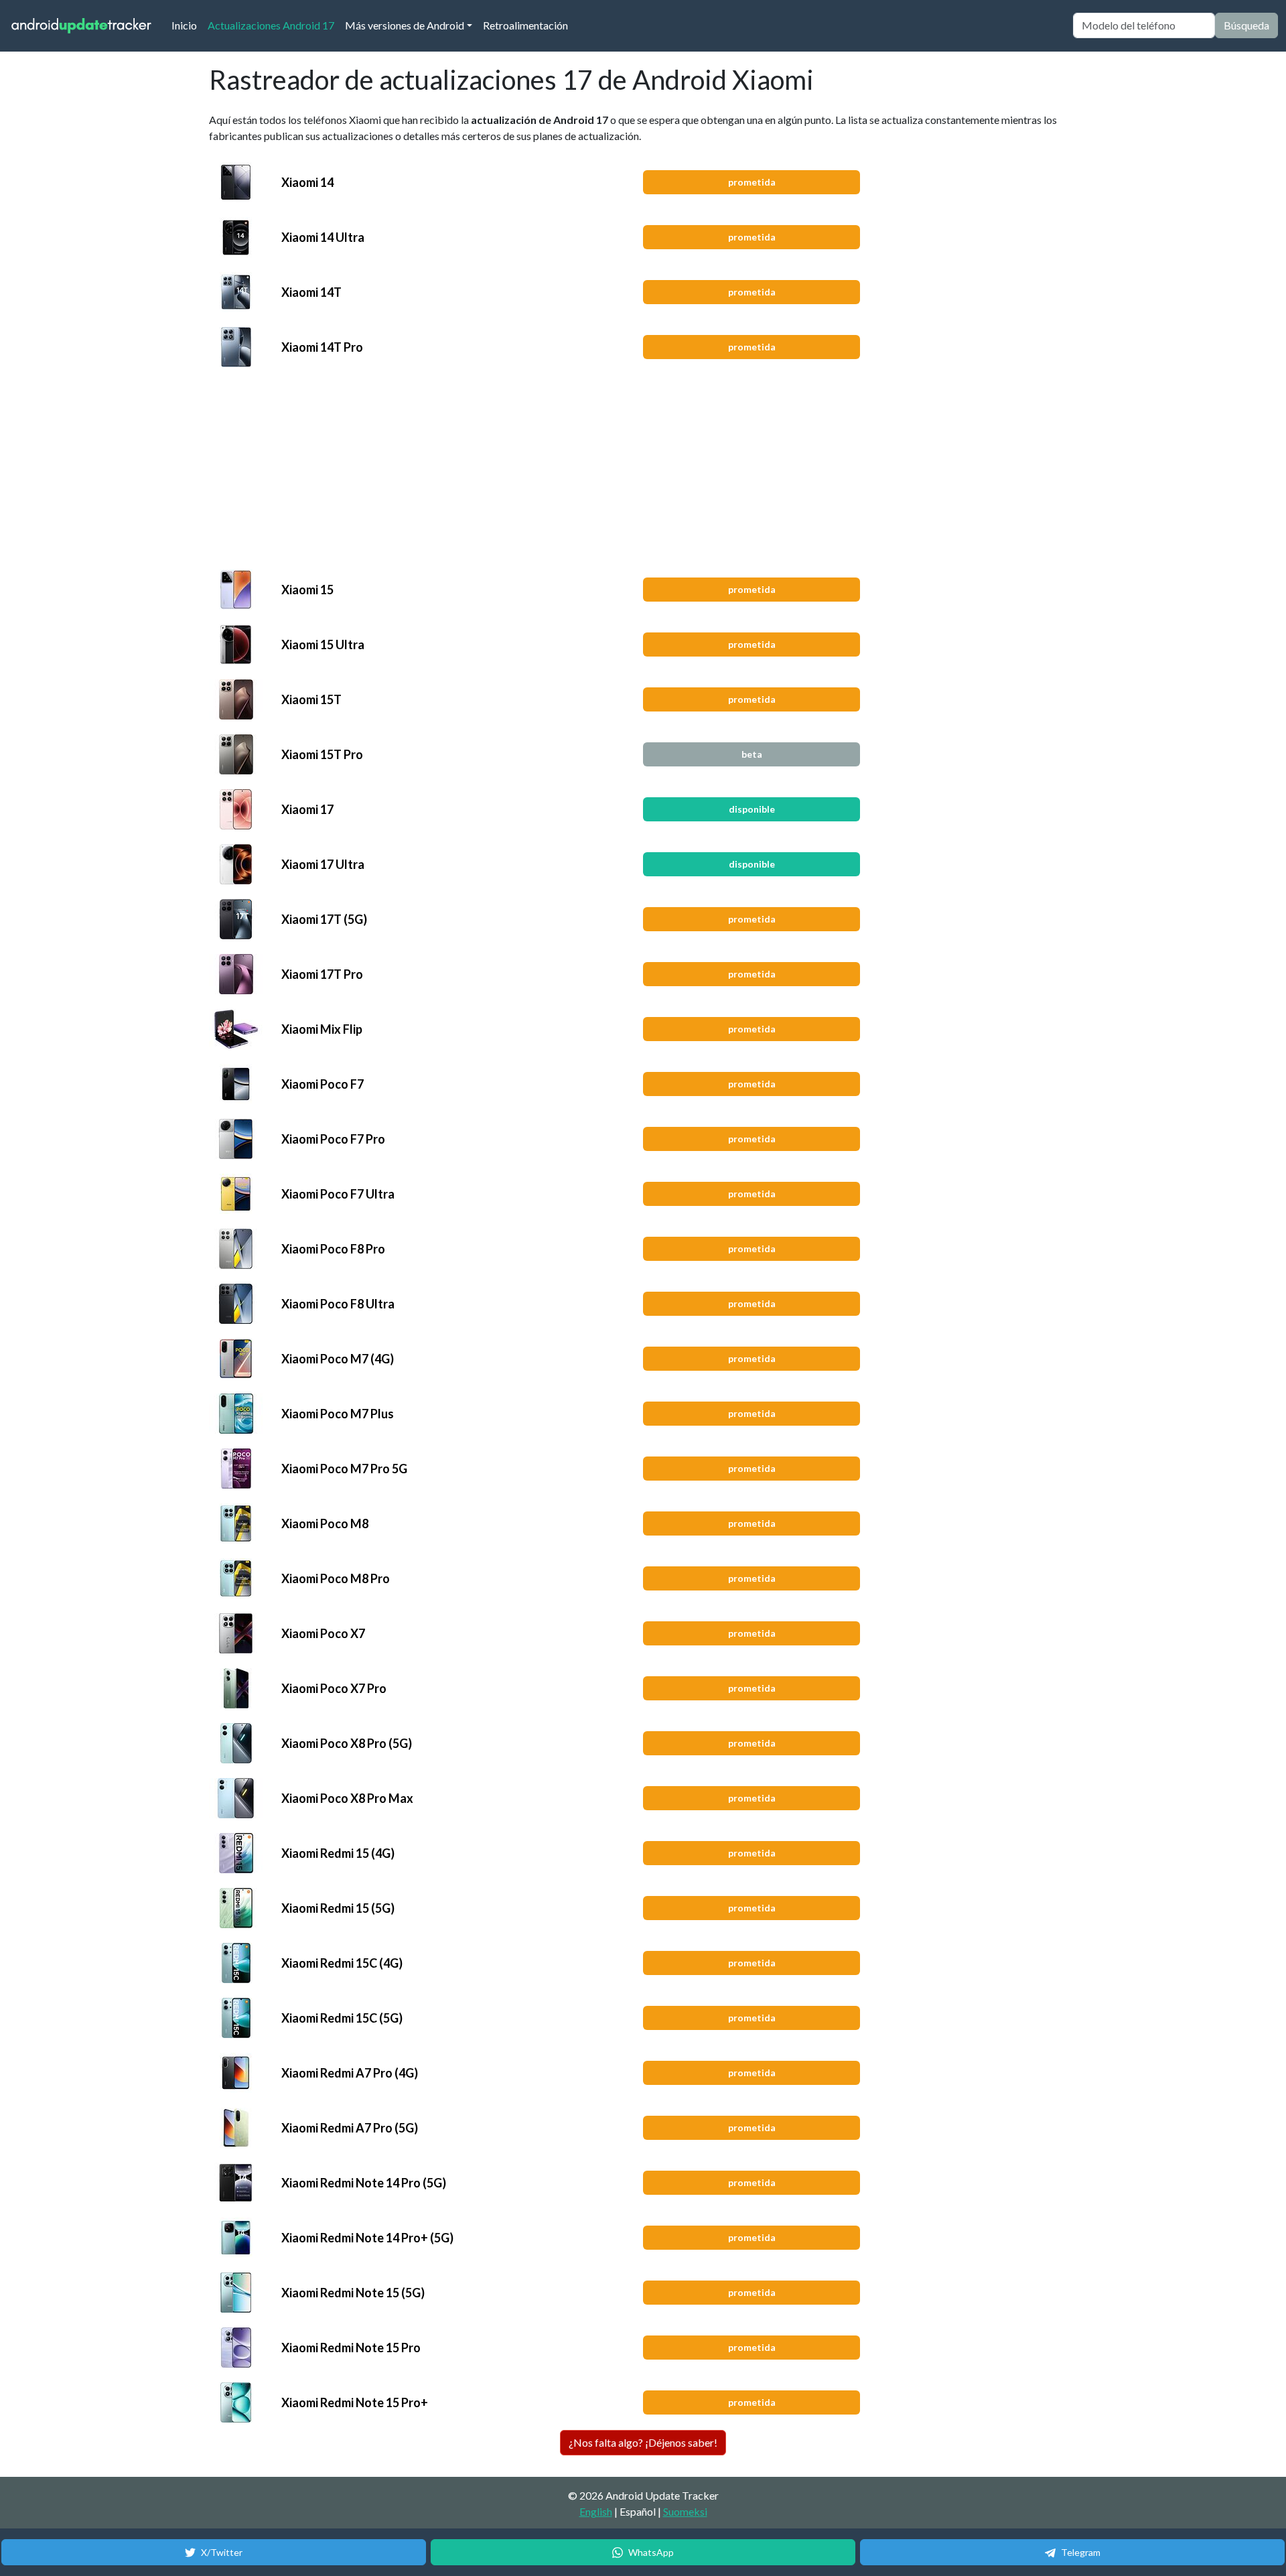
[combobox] (1144, 25)
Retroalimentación (525, 25)
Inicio (187, 25)
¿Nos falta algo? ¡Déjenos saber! (643, 2442)
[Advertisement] (619, 468)
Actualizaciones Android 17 (271, 25)
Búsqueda (1246, 25)
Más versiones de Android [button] (405, 25)
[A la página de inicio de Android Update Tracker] (82, 26)
